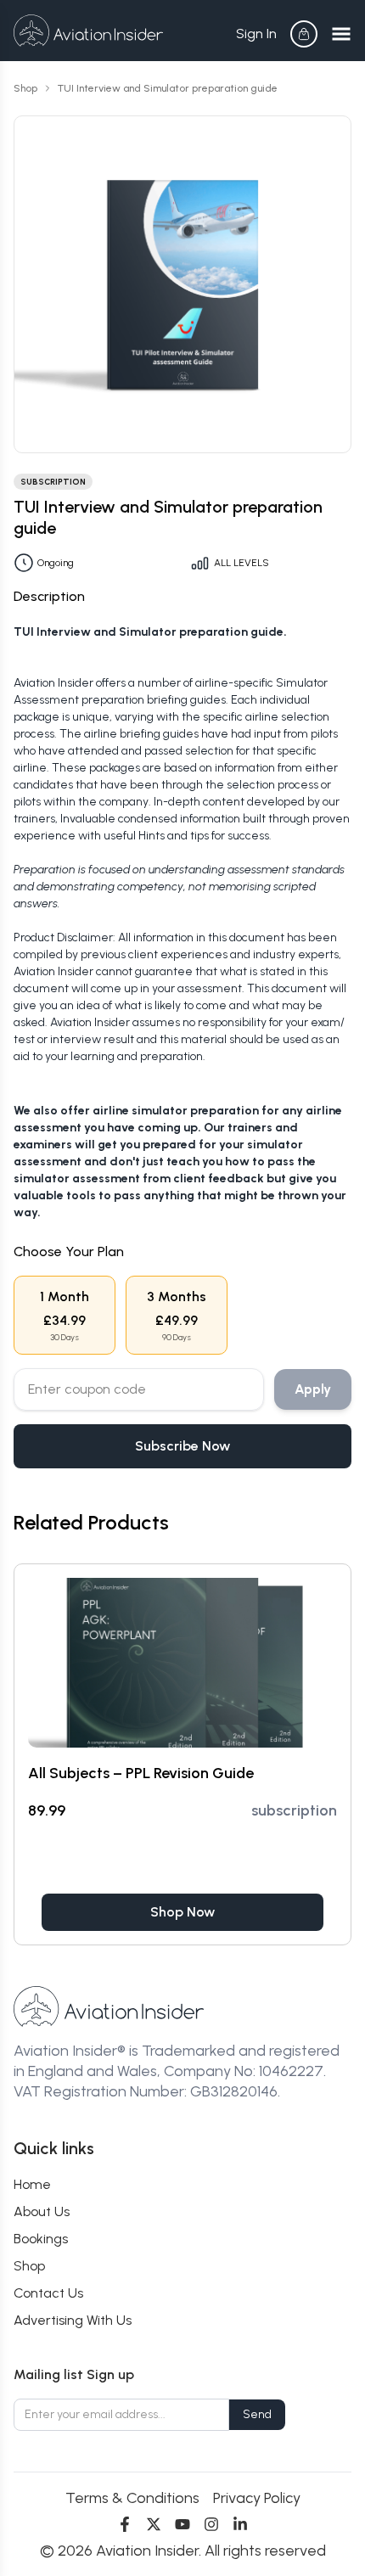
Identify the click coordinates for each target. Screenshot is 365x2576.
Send (257, 2414)
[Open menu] (341, 34)
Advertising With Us (73, 2320)
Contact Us (48, 2293)
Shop (25, 88)
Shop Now (182, 1912)
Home (32, 2184)
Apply (313, 1389)
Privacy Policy (257, 2498)
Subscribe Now (182, 1446)
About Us (42, 2211)
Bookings (41, 2239)
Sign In (256, 34)
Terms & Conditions (132, 2498)
